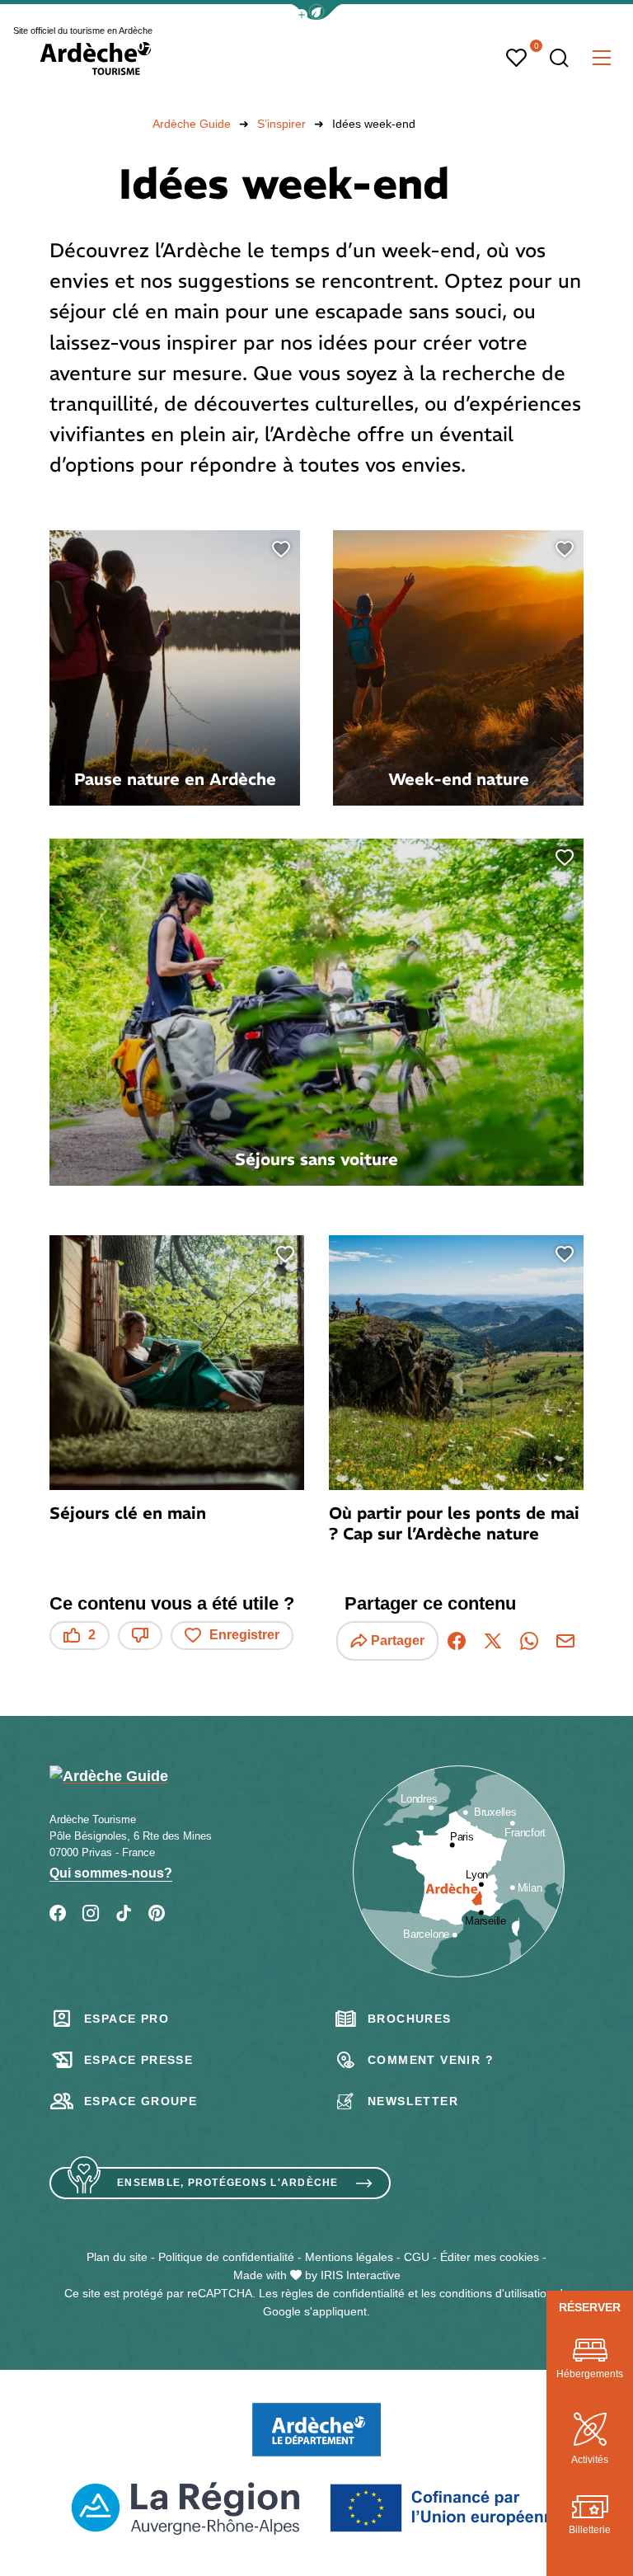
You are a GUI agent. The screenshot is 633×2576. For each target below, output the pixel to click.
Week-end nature (459, 779)
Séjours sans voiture (316, 1159)
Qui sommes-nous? (111, 1873)
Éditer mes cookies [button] (490, 2257)
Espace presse (138, 2060)
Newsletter (413, 2101)
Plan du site (117, 2257)
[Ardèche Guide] (96, 59)
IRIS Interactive (361, 2275)
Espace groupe (141, 2101)
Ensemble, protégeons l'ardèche (228, 2183)
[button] (316, 12)
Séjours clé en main (128, 1513)
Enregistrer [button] (244, 1635)
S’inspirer (281, 124)
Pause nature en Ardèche (175, 779)
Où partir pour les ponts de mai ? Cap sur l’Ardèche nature (454, 1523)
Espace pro (127, 2019)
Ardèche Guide (192, 124)
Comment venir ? (431, 2060)
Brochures (410, 2019)
